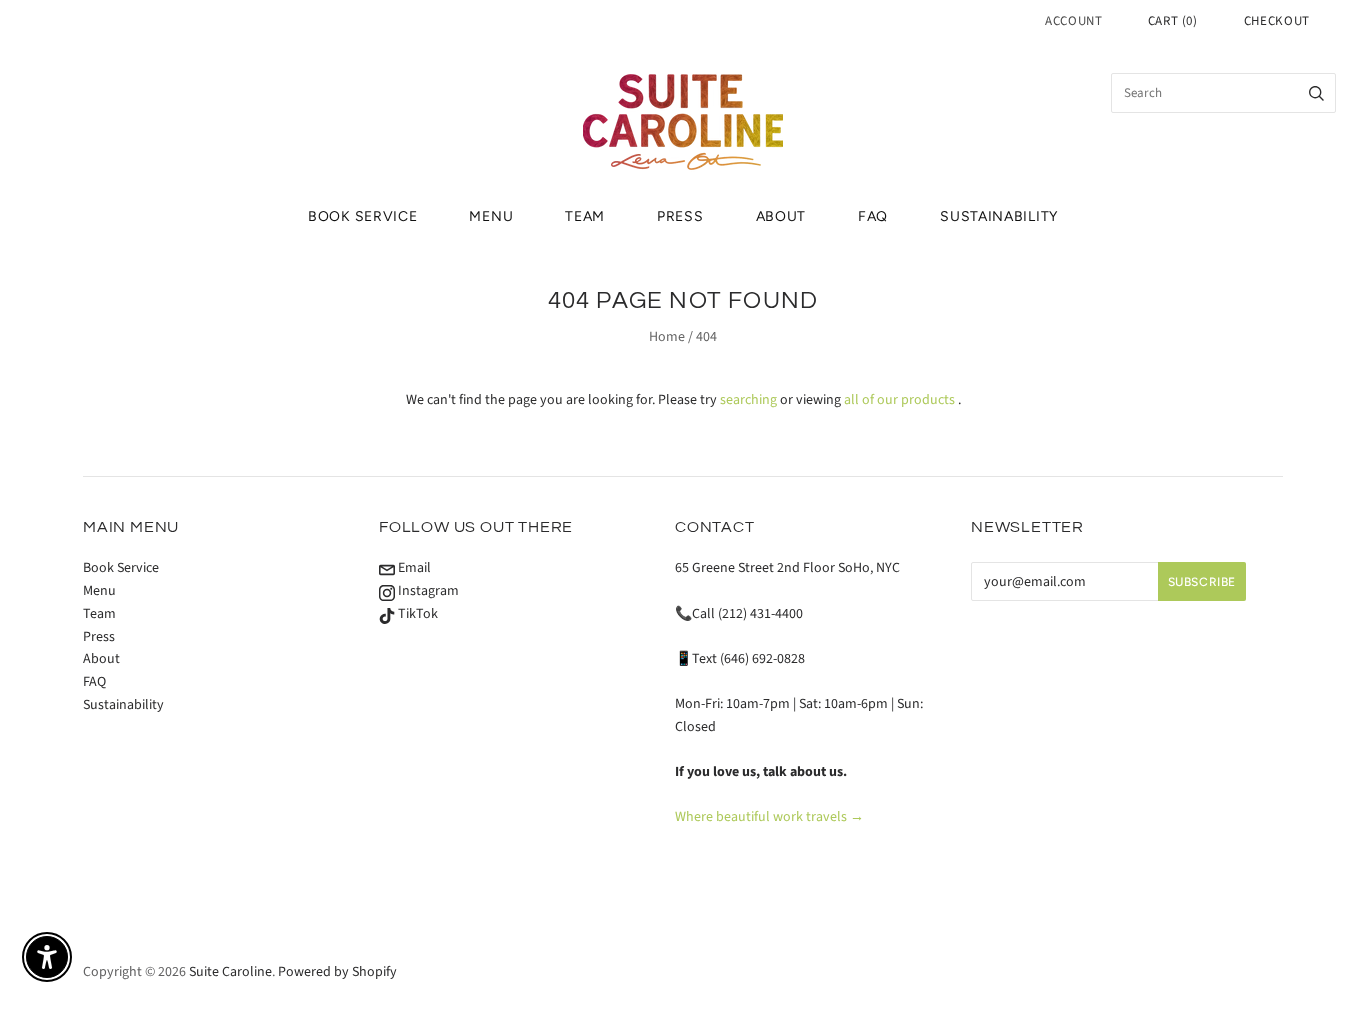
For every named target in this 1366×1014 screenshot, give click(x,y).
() (1173, 21)
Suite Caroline (230, 972)
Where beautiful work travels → (769, 817)
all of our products (899, 400)
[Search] (1316, 93)
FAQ (873, 216)
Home (667, 337)
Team (585, 216)
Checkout (1277, 21)
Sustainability (999, 216)
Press (680, 216)
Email (413, 568)
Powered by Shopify (337, 972)
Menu (491, 216)
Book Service (362, 216)
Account (1074, 21)
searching (748, 400)
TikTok (416, 614)
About (781, 216)
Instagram (427, 591)
